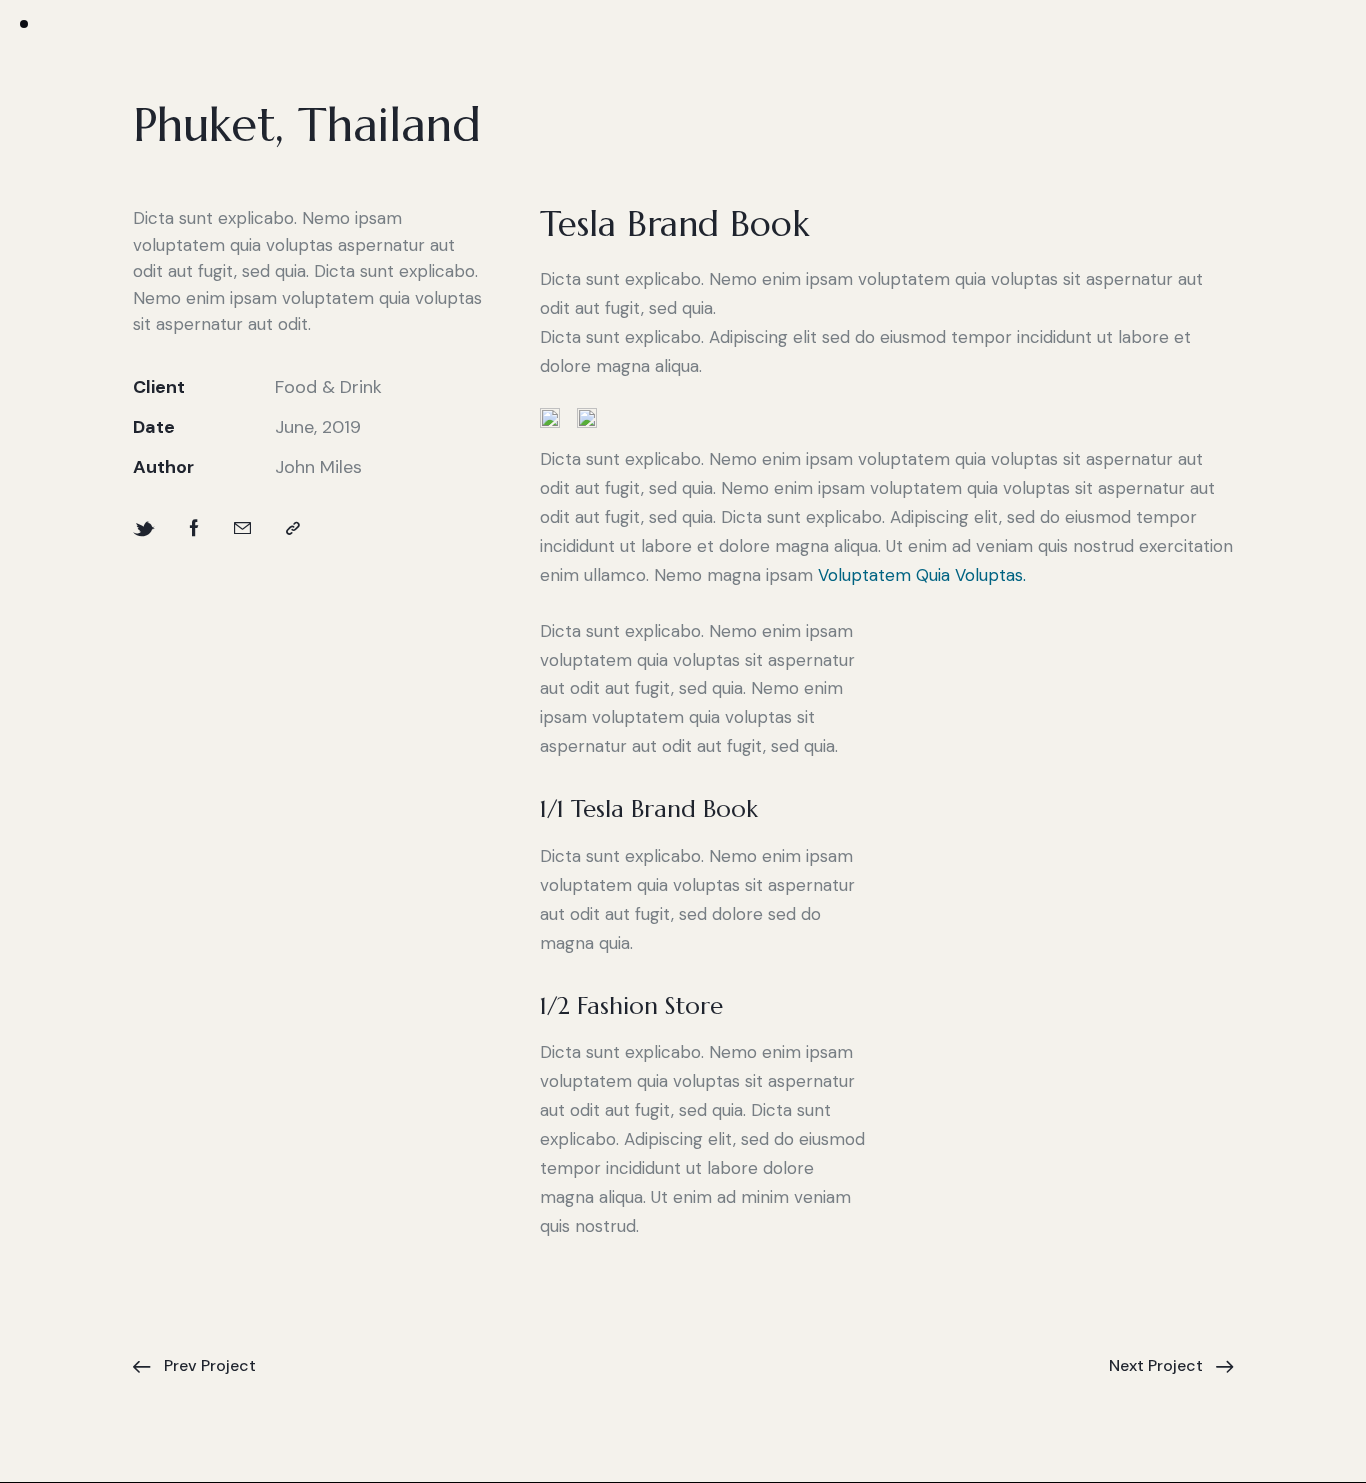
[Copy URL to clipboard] (293, 529)
